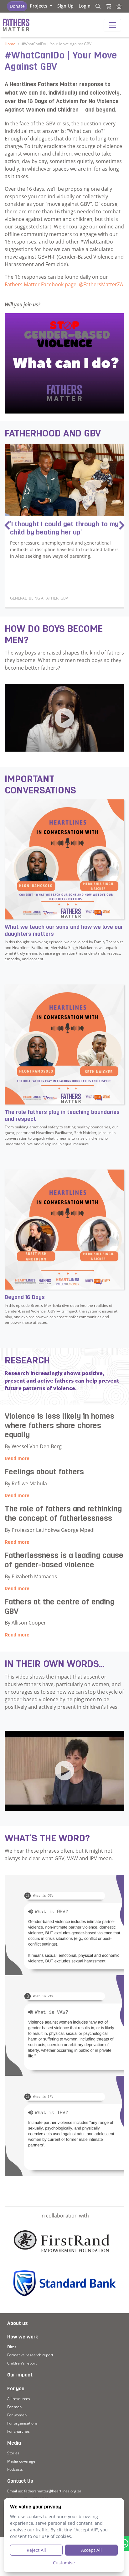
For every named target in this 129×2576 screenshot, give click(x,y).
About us (18, 2324)
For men (14, 2407)
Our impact (20, 2375)
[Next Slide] (122, 526)
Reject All (36, 2550)
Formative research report (30, 2355)
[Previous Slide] (7, 526)
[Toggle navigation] (112, 25)
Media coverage (21, 2461)
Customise (64, 2563)
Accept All (91, 2550)
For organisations (22, 2423)
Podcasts (15, 2469)
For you (16, 2389)
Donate (17, 6)
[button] (41, 6)
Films (12, 2347)
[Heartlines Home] (119, 6)
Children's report (22, 2363)
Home (10, 44)
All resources (19, 2399)
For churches (18, 2431)
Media (14, 2443)
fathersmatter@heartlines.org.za (53, 2491)
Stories (13, 2453)
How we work (23, 2337)
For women (17, 2415)
